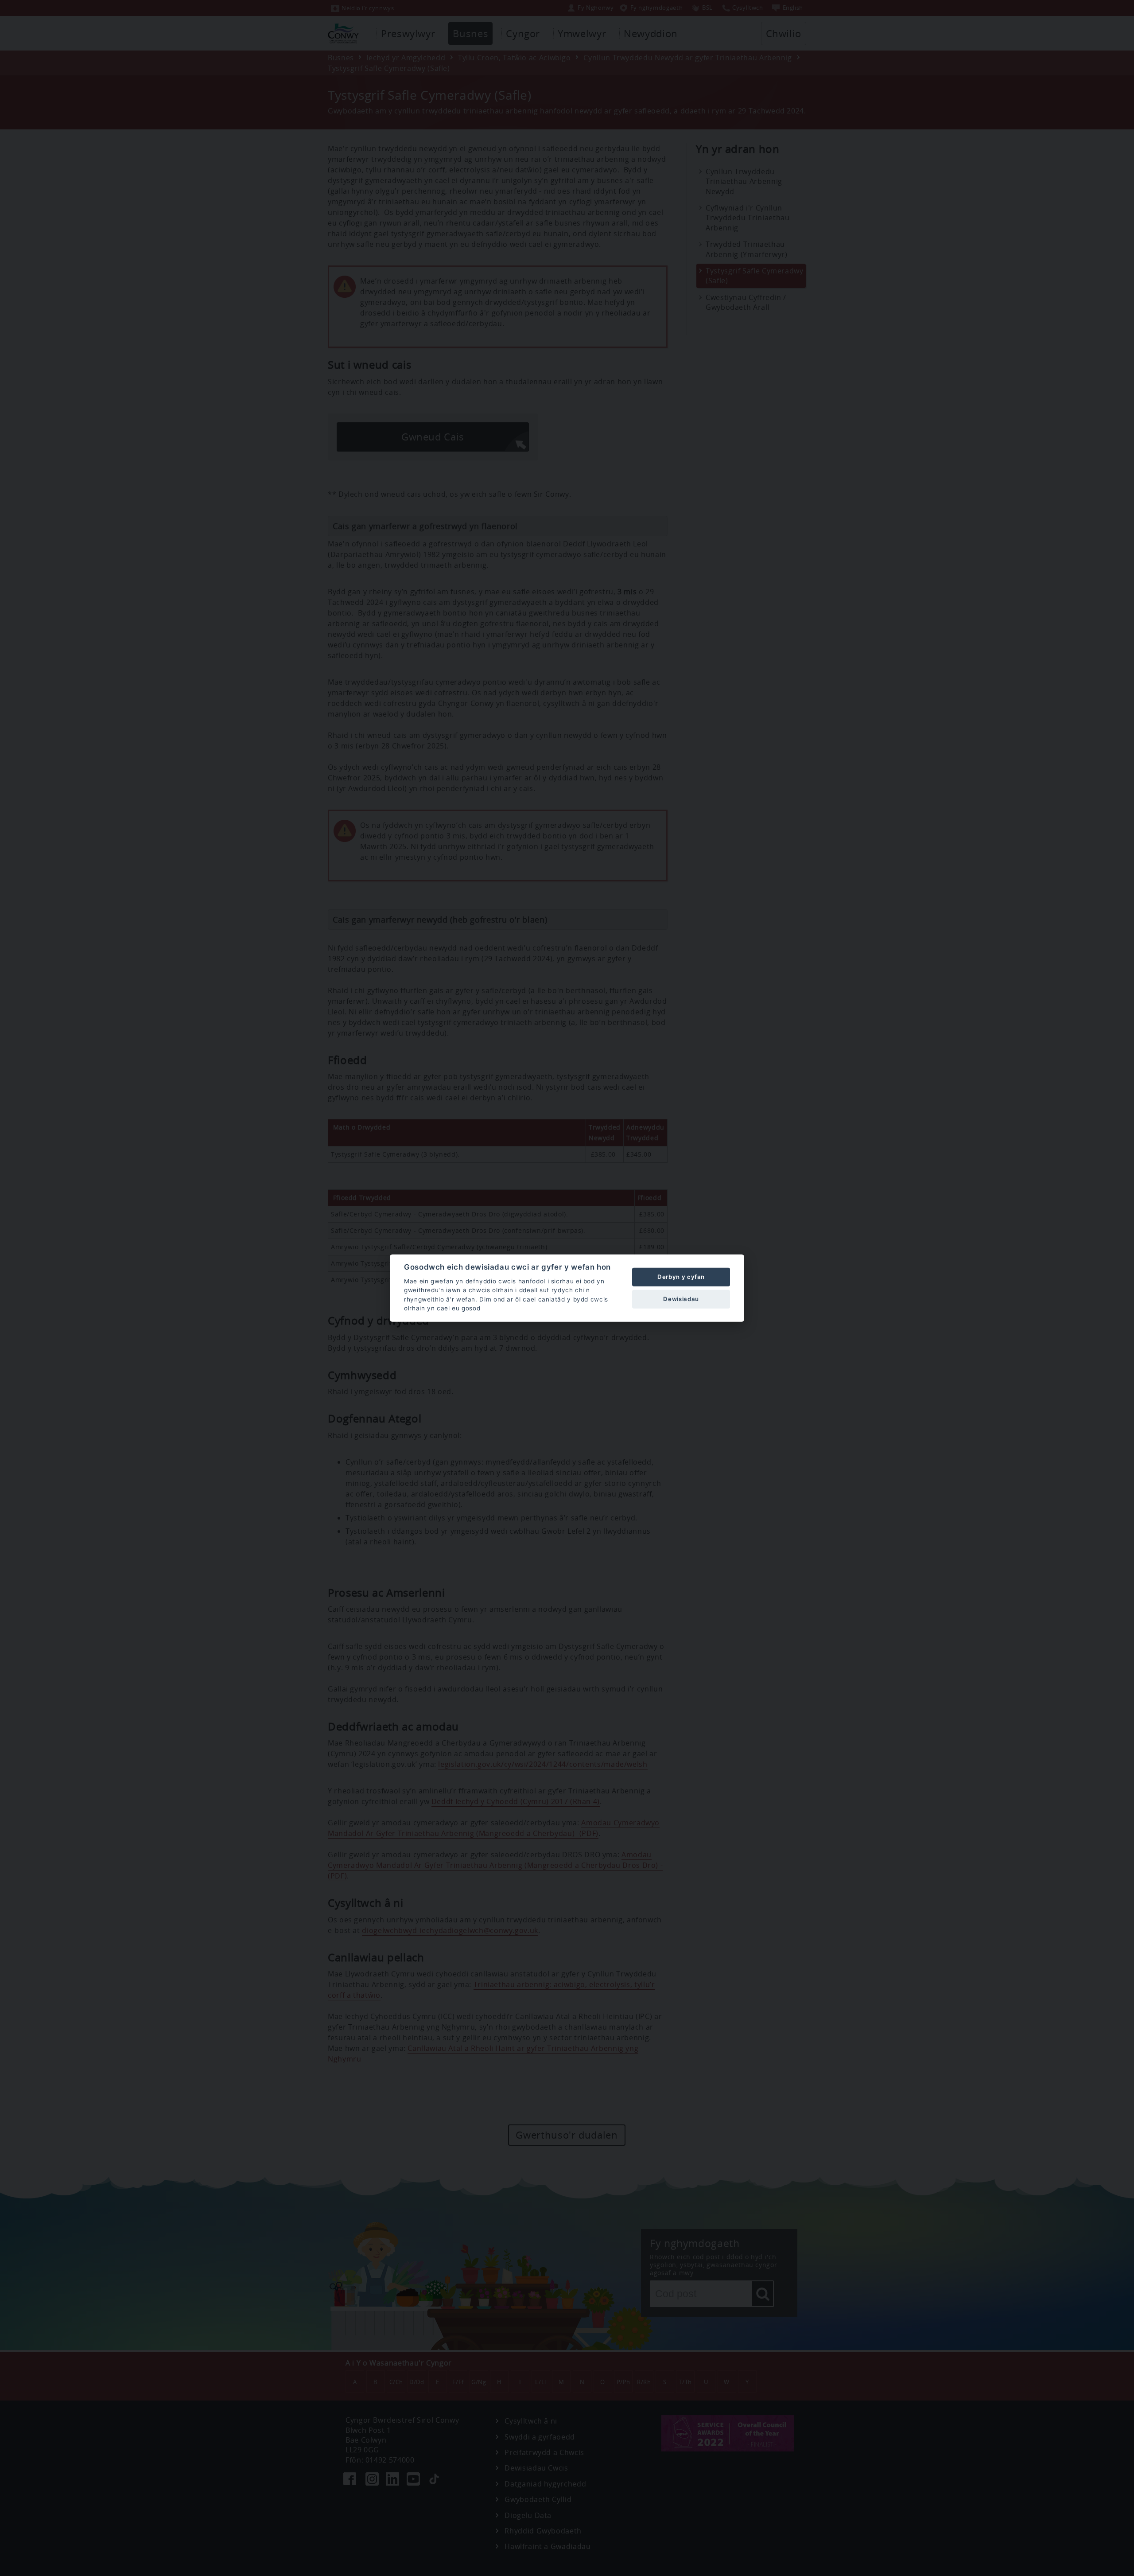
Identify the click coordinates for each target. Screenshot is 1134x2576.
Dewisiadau (681, 1299)
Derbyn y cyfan (681, 1277)
